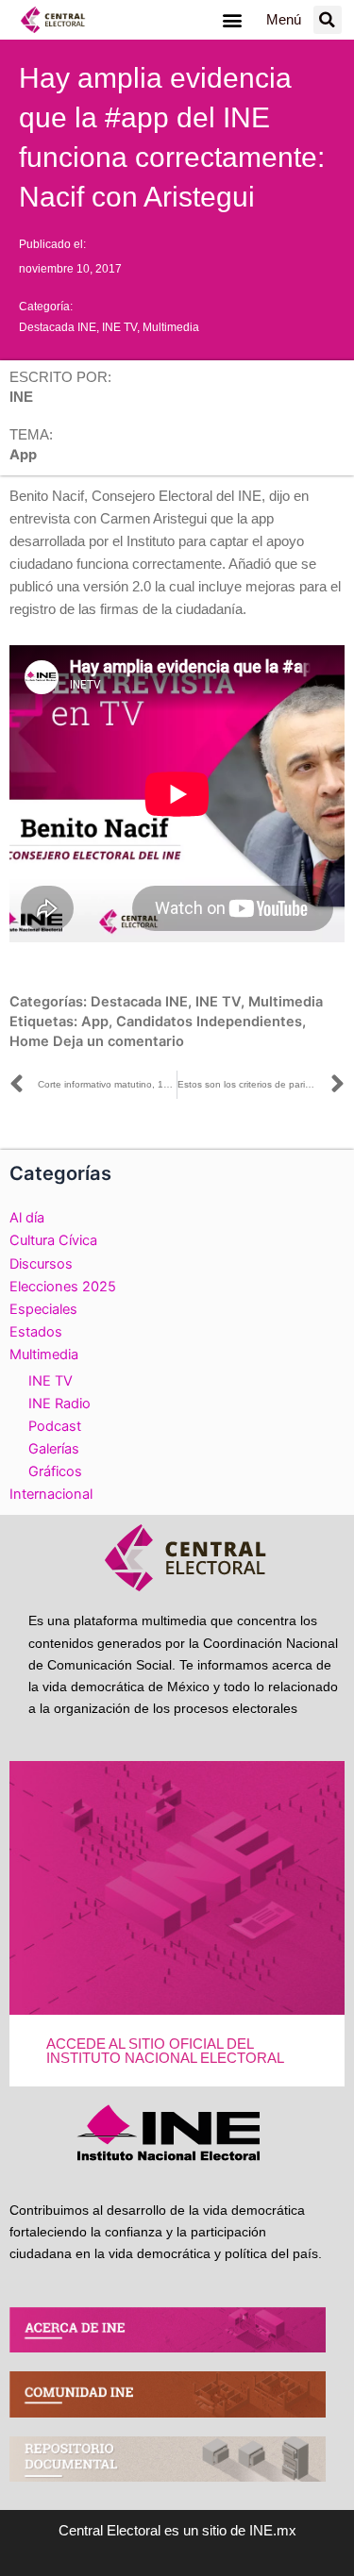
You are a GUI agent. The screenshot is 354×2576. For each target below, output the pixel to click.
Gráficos (55, 1471)
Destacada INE (58, 327)
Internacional (51, 1494)
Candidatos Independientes (209, 1022)
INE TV (119, 327)
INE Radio (59, 1404)
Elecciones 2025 (63, 1287)
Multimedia (171, 327)
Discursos (41, 1264)
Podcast (55, 1426)
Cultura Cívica (53, 1240)
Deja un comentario (118, 1041)
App (95, 1022)
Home (29, 1041)
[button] (233, 20)
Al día (27, 1218)
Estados (36, 1332)
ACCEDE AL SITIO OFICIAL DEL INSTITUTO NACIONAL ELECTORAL (165, 2051)
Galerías (54, 1449)
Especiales (43, 1309)
